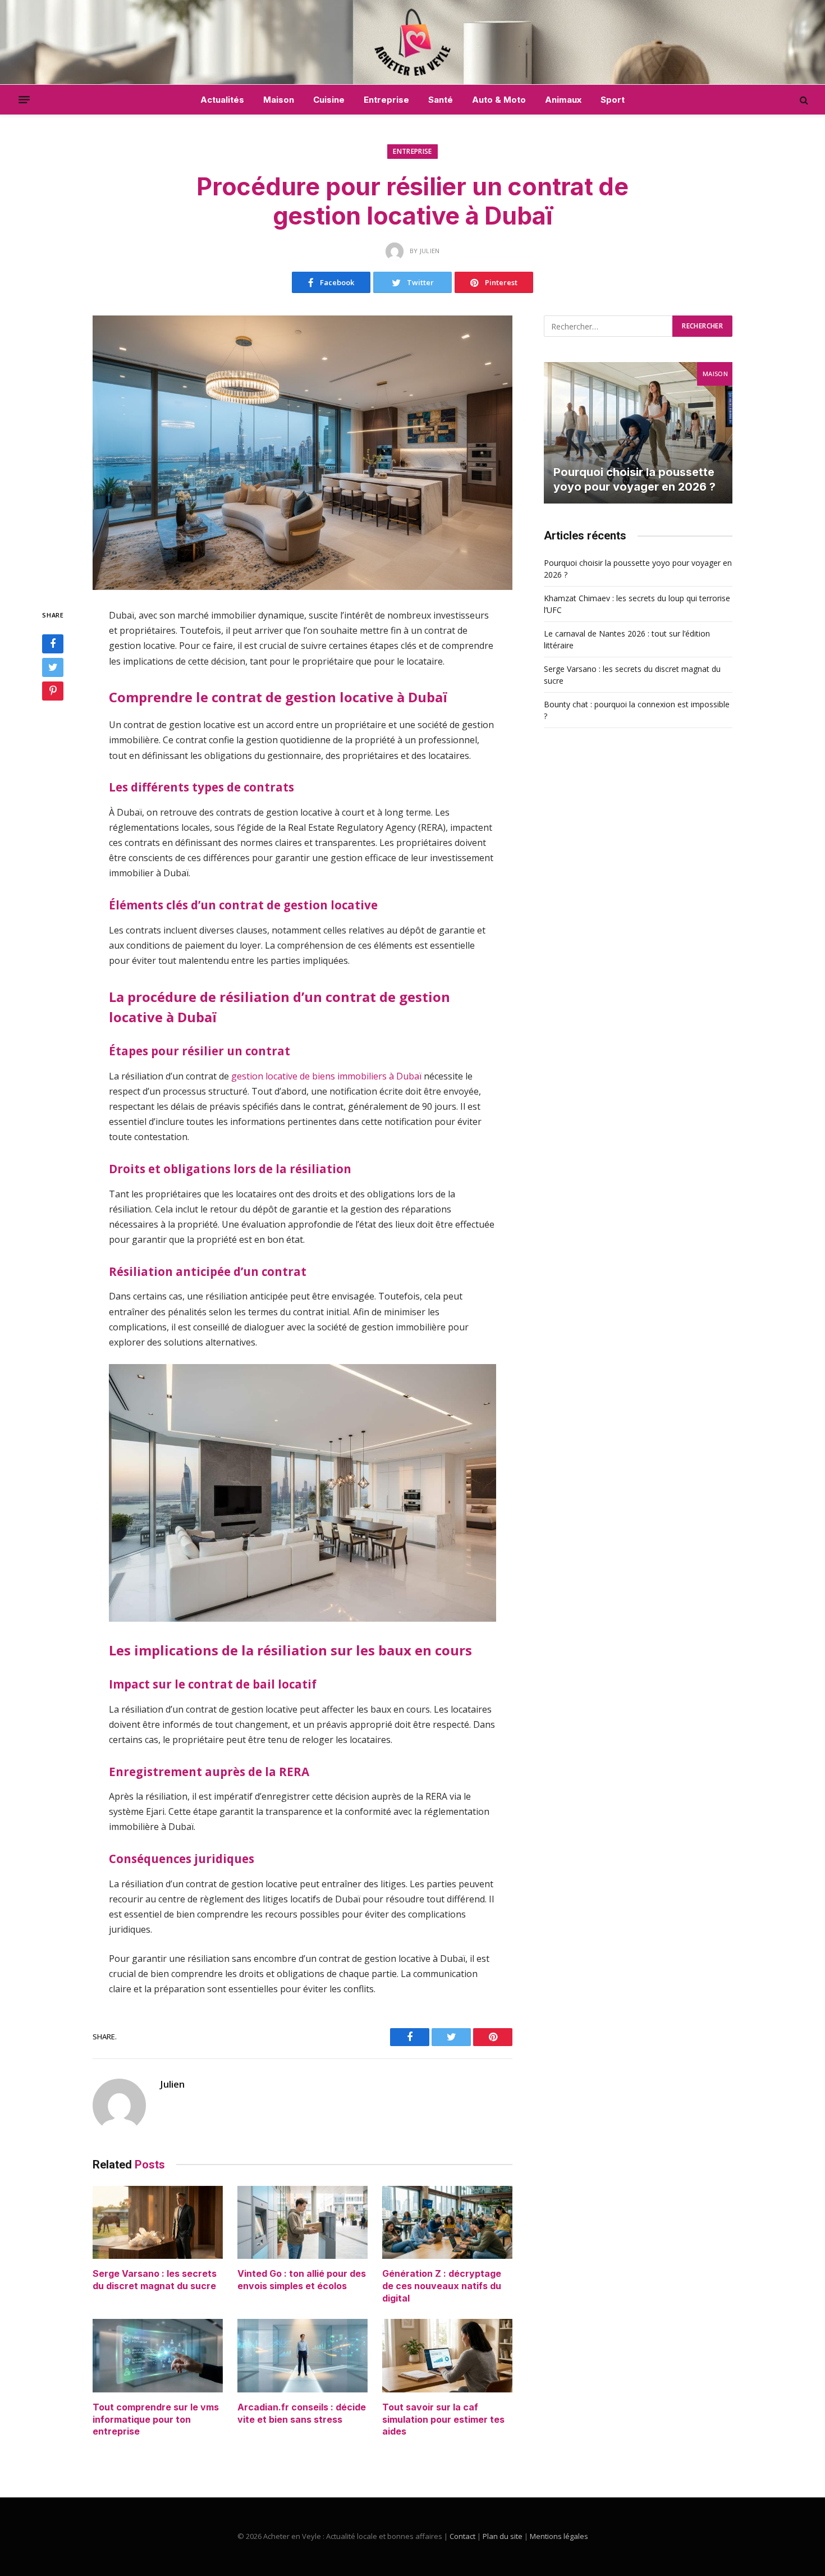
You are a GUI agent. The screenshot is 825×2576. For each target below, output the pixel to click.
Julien (172, 2084)
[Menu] (24, 100)
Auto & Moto (499, 100)
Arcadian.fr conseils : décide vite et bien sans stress (302, 2413)
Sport (613, 100)
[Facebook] (53, 644)
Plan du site (503, 2536)
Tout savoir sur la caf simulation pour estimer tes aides (443, 2419)
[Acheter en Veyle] (413, 42)
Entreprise (386, 100)
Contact (462, 2536)
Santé (441, 100)
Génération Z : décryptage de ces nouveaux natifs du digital (442, 2286)
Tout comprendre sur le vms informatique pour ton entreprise (156, 2419)
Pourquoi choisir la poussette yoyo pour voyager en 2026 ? (634, 479)
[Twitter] (53, 667)
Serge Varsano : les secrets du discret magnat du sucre (155, 2280)
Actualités (222, 100)
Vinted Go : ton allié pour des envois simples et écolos (302, 2280)
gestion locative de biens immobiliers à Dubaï (326, 1076)
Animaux (563, 100)
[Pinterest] (53, 691)
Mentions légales (559, 2536)
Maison (279, 100)
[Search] (803, 100)
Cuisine (329, 100)
